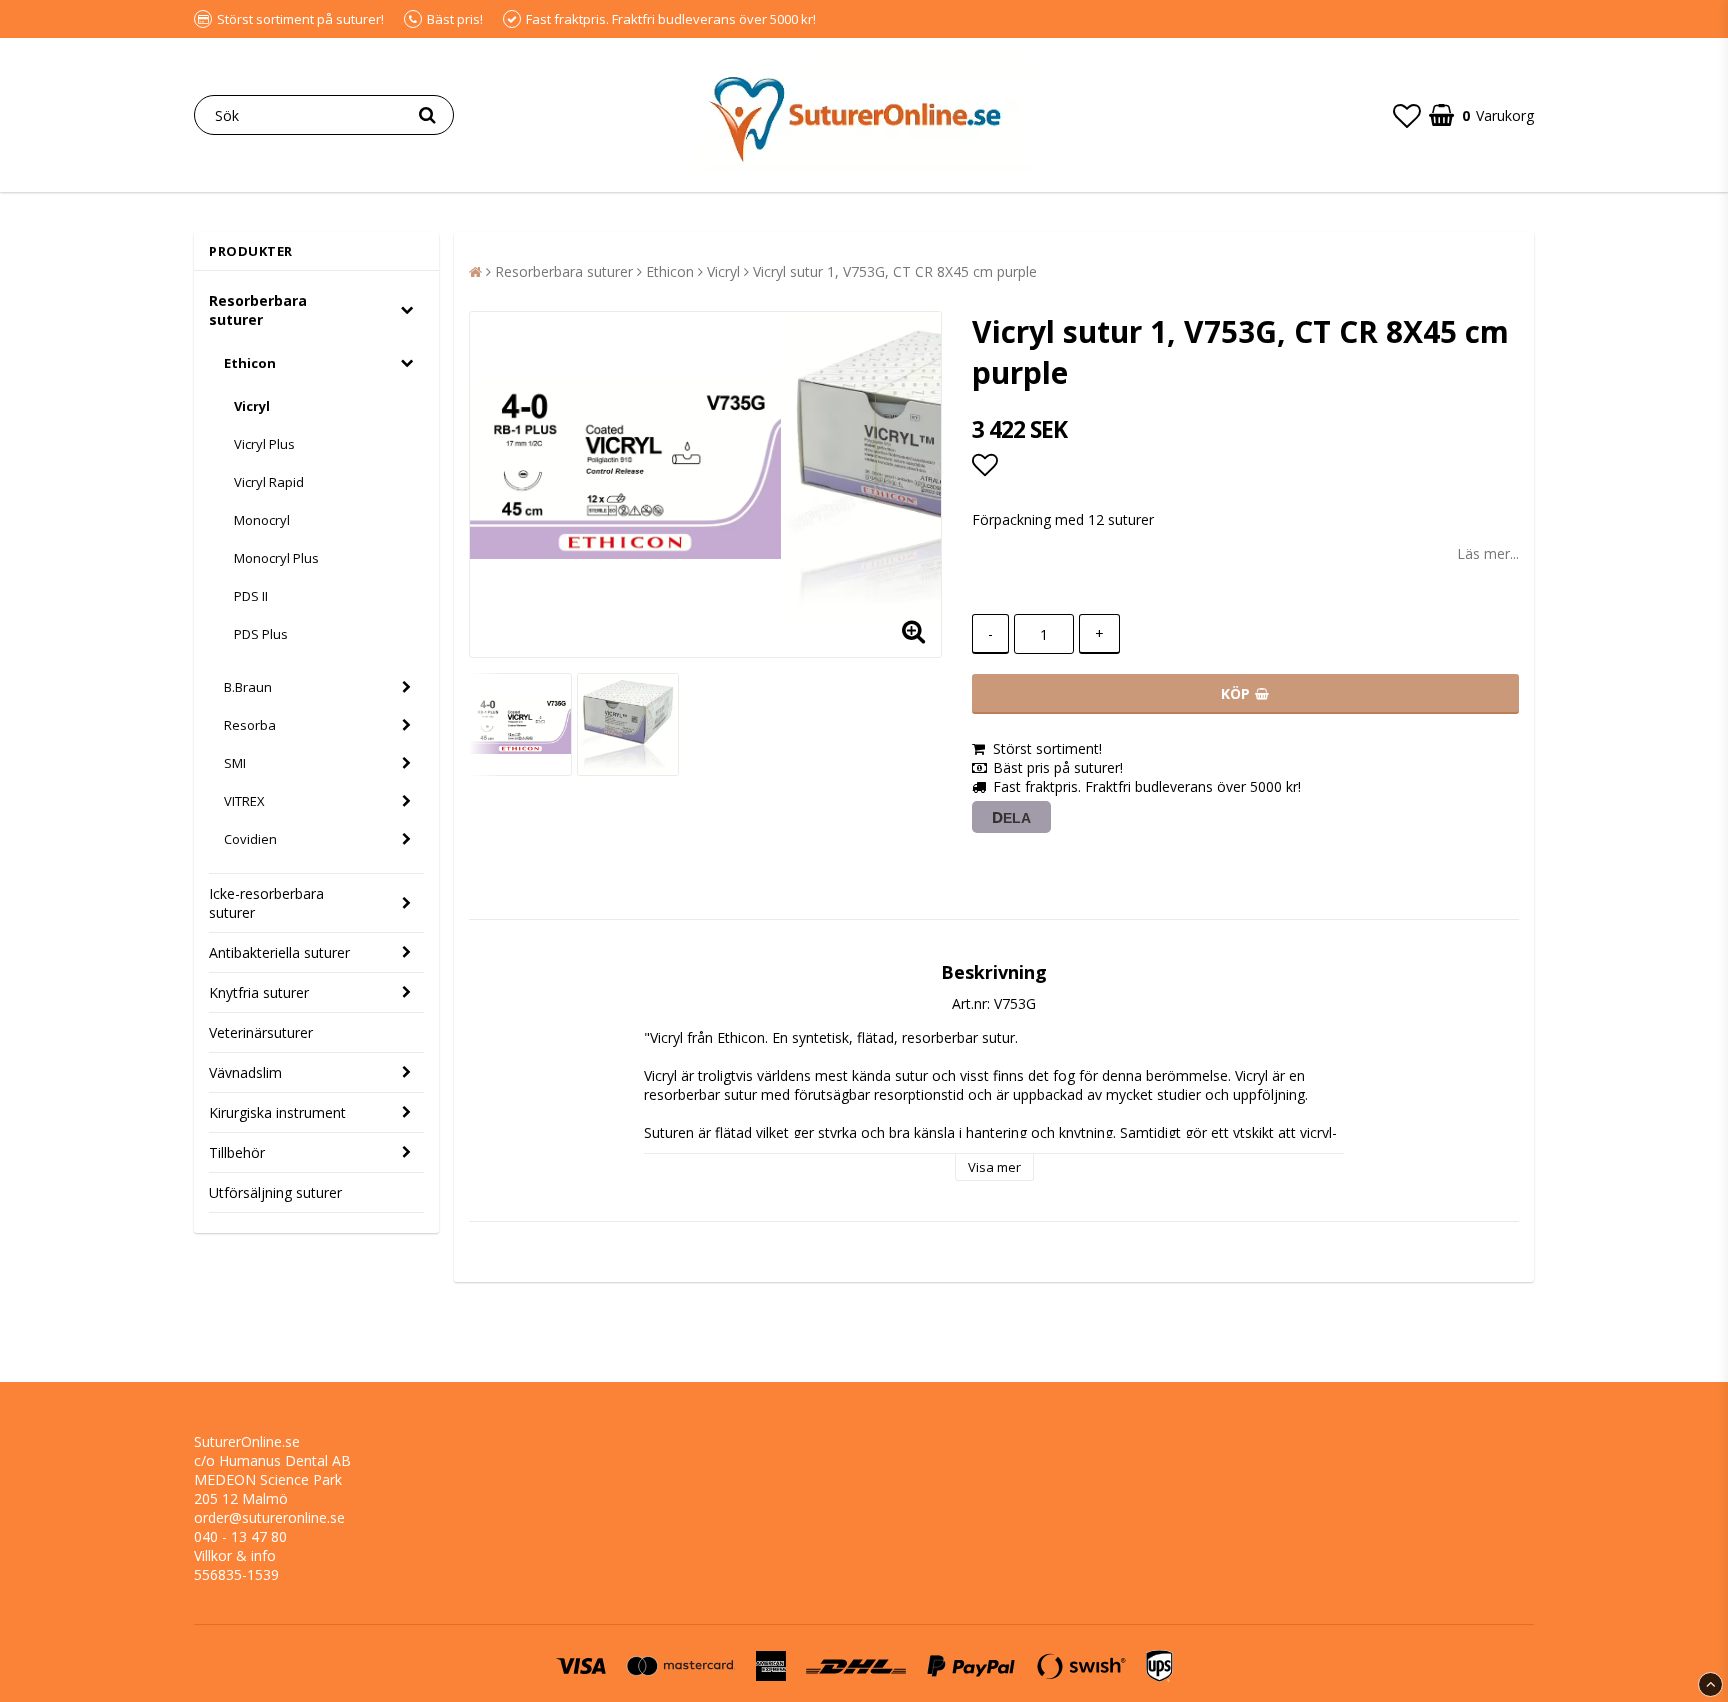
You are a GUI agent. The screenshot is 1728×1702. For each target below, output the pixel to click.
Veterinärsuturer (261, 1032)
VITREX (244, 801)
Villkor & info (235, 1555)
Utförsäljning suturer (275, 1192)
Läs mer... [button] (1488, 553)
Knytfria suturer (259, 992)
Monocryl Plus (276, 558)
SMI (235, 763)
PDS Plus (261, 634)
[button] (1407, 115)
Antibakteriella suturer (279, 952)
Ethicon (250, 363)
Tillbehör (237, 1152)
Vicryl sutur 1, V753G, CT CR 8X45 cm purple (895, 271)
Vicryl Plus (264, 444)
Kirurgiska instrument (277, 1112)
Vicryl (252, 406)
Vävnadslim (245, 1072)
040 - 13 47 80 (240, 1536)
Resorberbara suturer (258, 310)
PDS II (251, 596)
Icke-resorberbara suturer (266, 903)
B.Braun (248, 687)
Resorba (250, 725)
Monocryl (262, 520)
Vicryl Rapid (269, 482)
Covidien (250, 839)
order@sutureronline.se (269, 1517)
